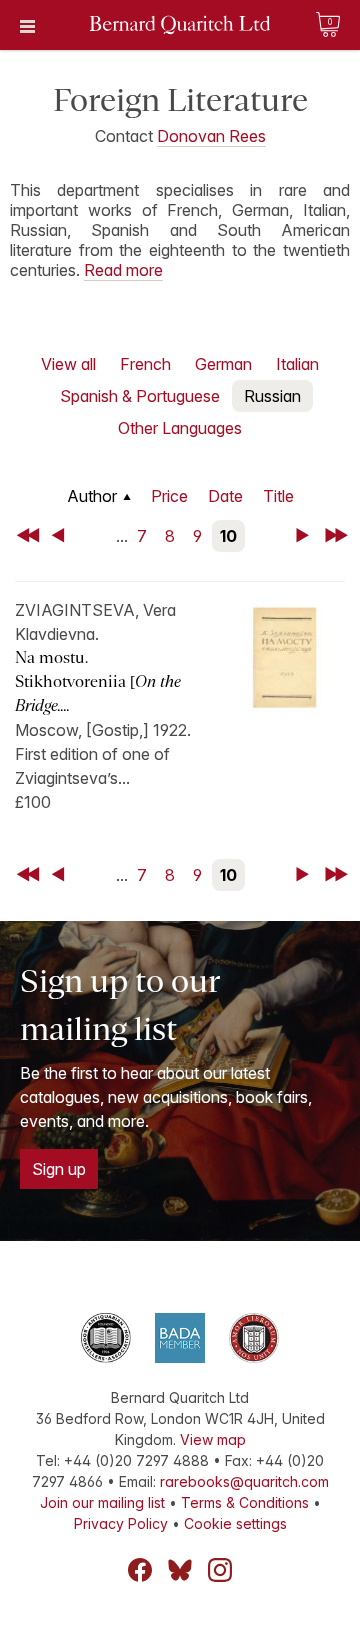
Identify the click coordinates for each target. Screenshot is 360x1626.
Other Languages (180, 428)
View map (213, 1439)
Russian (272, 396)
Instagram (220, 1570)
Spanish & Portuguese (140, 396)
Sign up (59, 1169)
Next (306, 536)
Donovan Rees (211, 136)
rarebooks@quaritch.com (244, 1481)
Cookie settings (235, 1523)
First (30, 536)
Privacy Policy (121, 1523)
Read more (123, 270)
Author (92, 496)
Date (225, 496)
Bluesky (180, 1570)
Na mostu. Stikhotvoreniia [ (98, 681)
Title (278, 496)
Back (62, 536)
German (223, 364)
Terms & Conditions (245, 1502)
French (145, 364)
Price (169, 496)
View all (68, 364)
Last (338, 536)
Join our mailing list (102, 1502)
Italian (297, 364)
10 (228, 536)
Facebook (140, 1570)
